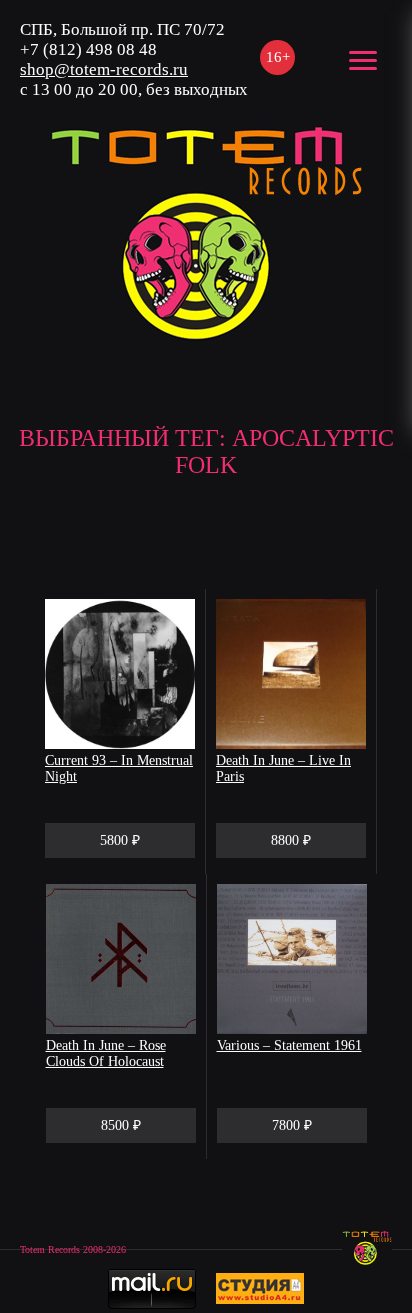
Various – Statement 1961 (289, 1045)
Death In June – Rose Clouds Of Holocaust (106, 1053)
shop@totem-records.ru (104, 69)
